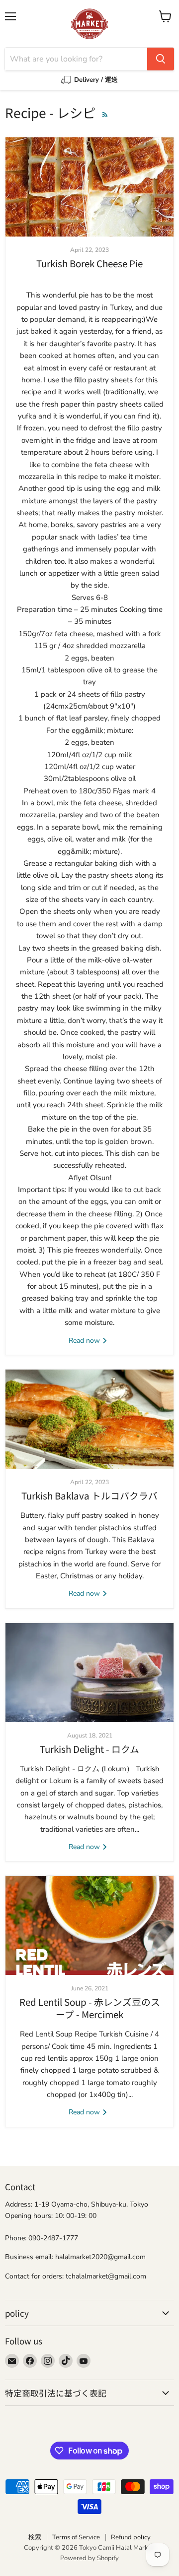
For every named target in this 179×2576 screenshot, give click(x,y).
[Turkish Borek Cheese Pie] (89, 187)
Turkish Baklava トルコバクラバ (89, 1495)
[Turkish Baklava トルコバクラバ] (89, 1419)
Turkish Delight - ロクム (89, 1749)
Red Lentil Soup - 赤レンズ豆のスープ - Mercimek (90, 2007)
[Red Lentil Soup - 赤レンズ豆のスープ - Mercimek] (89, 1925)
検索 (35, 2537)
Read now (85, 1341)
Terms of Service (76, 2537)
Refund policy (131, 2537)
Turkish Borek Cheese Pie (89, 263)
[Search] (161, 59)
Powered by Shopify (89, 2558)
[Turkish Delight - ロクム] (89, 1673)
